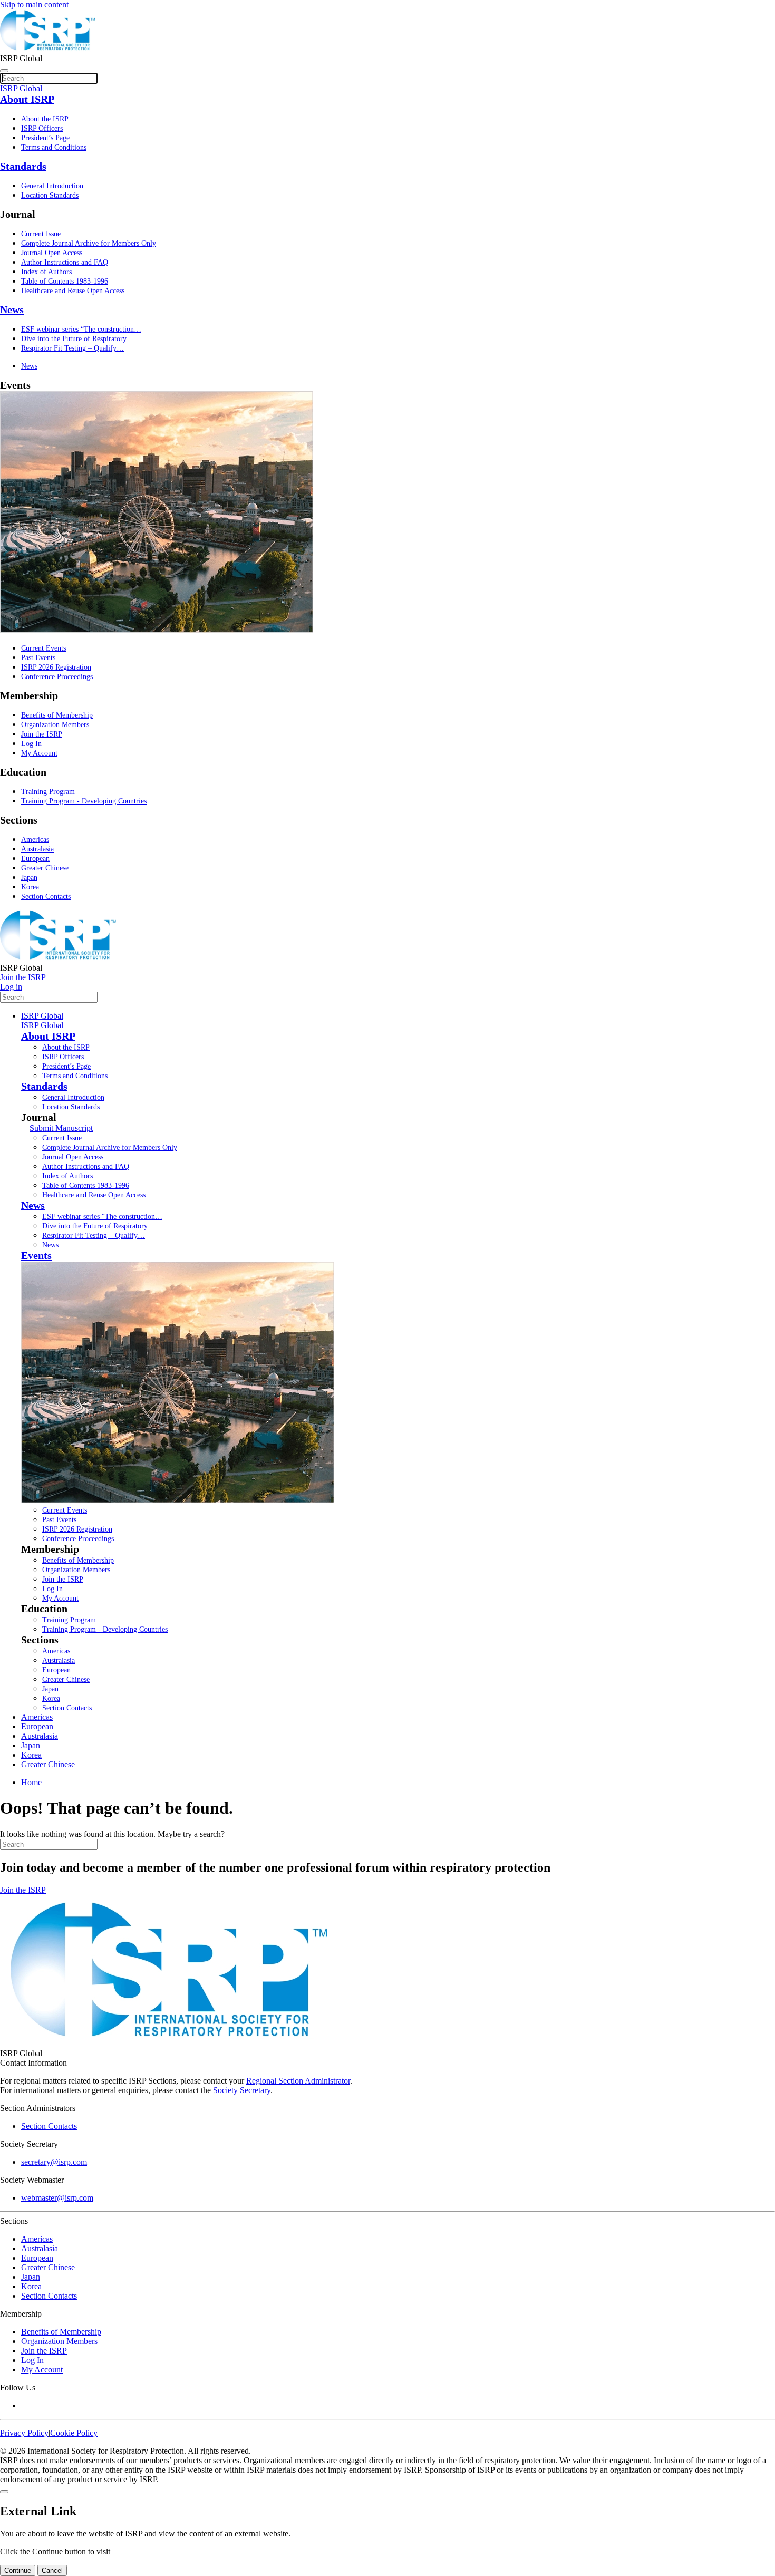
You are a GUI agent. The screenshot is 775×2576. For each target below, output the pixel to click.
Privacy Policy (24, 2433)
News (12, 309)
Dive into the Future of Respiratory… (77, 339)
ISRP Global (42, 1016)
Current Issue (41, 234)
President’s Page (45, 138)
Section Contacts (46, 897)
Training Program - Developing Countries (84, 801)
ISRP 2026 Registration (56, 667)
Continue (18, 2570)
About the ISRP (45, 119)
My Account (39, 753)
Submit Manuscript (61, 1128)
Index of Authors (46, 272)
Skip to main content (34, 4)
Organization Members (55, 725)
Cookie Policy (74, 2433)
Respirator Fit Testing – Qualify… (72, 348)
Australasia (37, 849)
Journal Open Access (52, 253)
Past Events (38, 658)
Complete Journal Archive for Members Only (89, 243)
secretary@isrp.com (54, 2162)
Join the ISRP (42, 734)
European (35, 859)
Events (36, 1255)
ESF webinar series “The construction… (81, 329)
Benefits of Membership (57, 715)
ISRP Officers (42, 128)
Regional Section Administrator (298, 2081)
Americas (35, 840)
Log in (11, 987)
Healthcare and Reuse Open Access (73, 291)
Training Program (48, 792)
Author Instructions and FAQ (65, 262)
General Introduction (52, 186)
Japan (29, 878)
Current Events (43, 648)
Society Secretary (242, 2090)
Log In (31, 744)
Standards (23, 166)
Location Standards (50, 195)
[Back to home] (47, 49)
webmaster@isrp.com (57, 2198)
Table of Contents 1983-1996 (65, 281)
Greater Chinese (45, 868)
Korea (30, 887)
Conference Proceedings (57, 677)
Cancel (52, 2570)
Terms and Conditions (54, 147)
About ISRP (27, 99)
